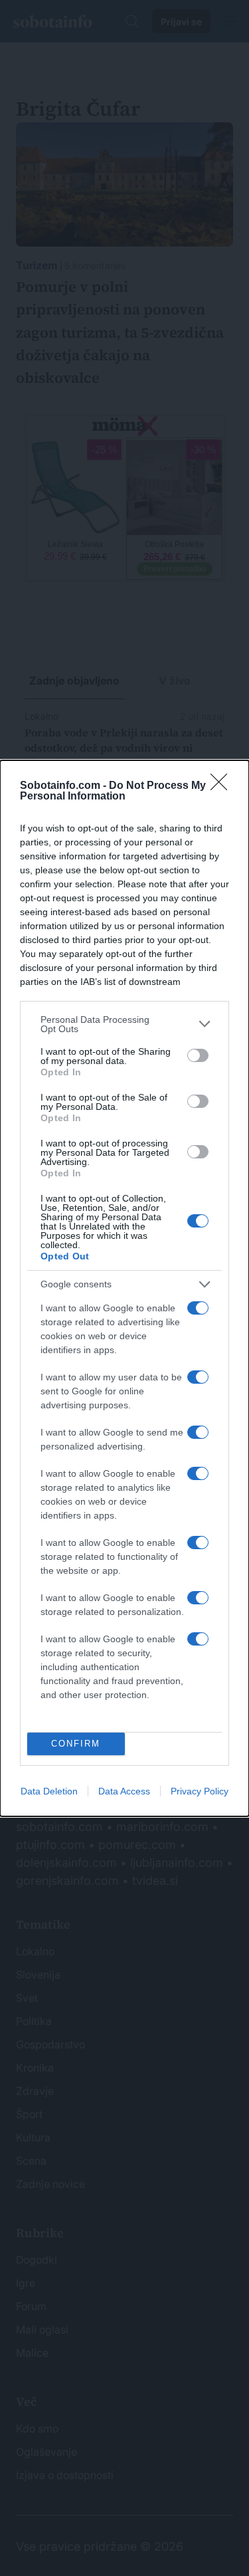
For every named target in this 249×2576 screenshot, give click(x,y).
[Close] (223, 786)
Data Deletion (49, 1791)
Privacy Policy (200, 1791)
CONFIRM (76, 1744)
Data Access (124, 1791)
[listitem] (124, 1024)
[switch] (198, 1055)
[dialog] (124, 1288)
